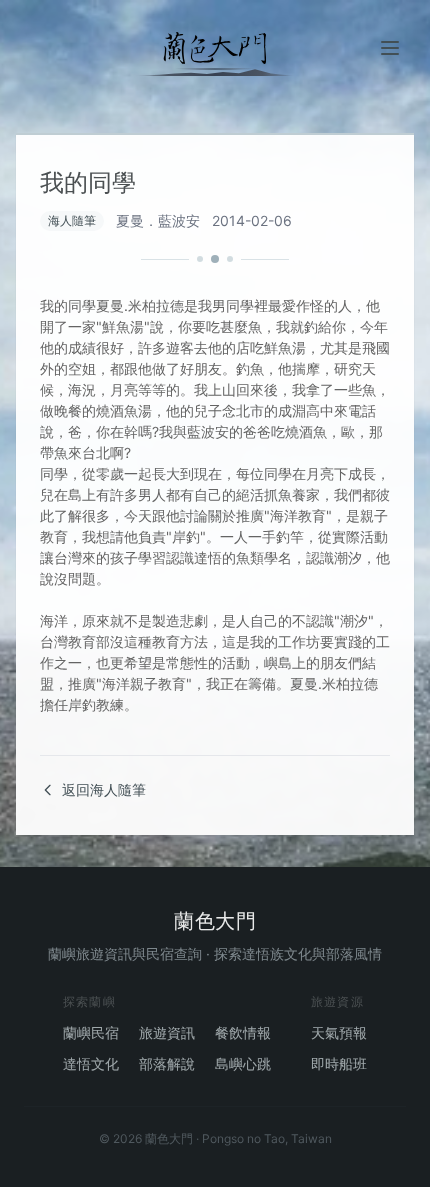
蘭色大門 (215, 921)
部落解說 (167, 1063)
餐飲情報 (243, 1032)
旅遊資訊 (167, 1032)
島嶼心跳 (243, 1063)
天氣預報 (339, 1032)
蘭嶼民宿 (91, 1032)
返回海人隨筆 (104, 789)
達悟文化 (91, 1063)
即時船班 (339, 1063)
